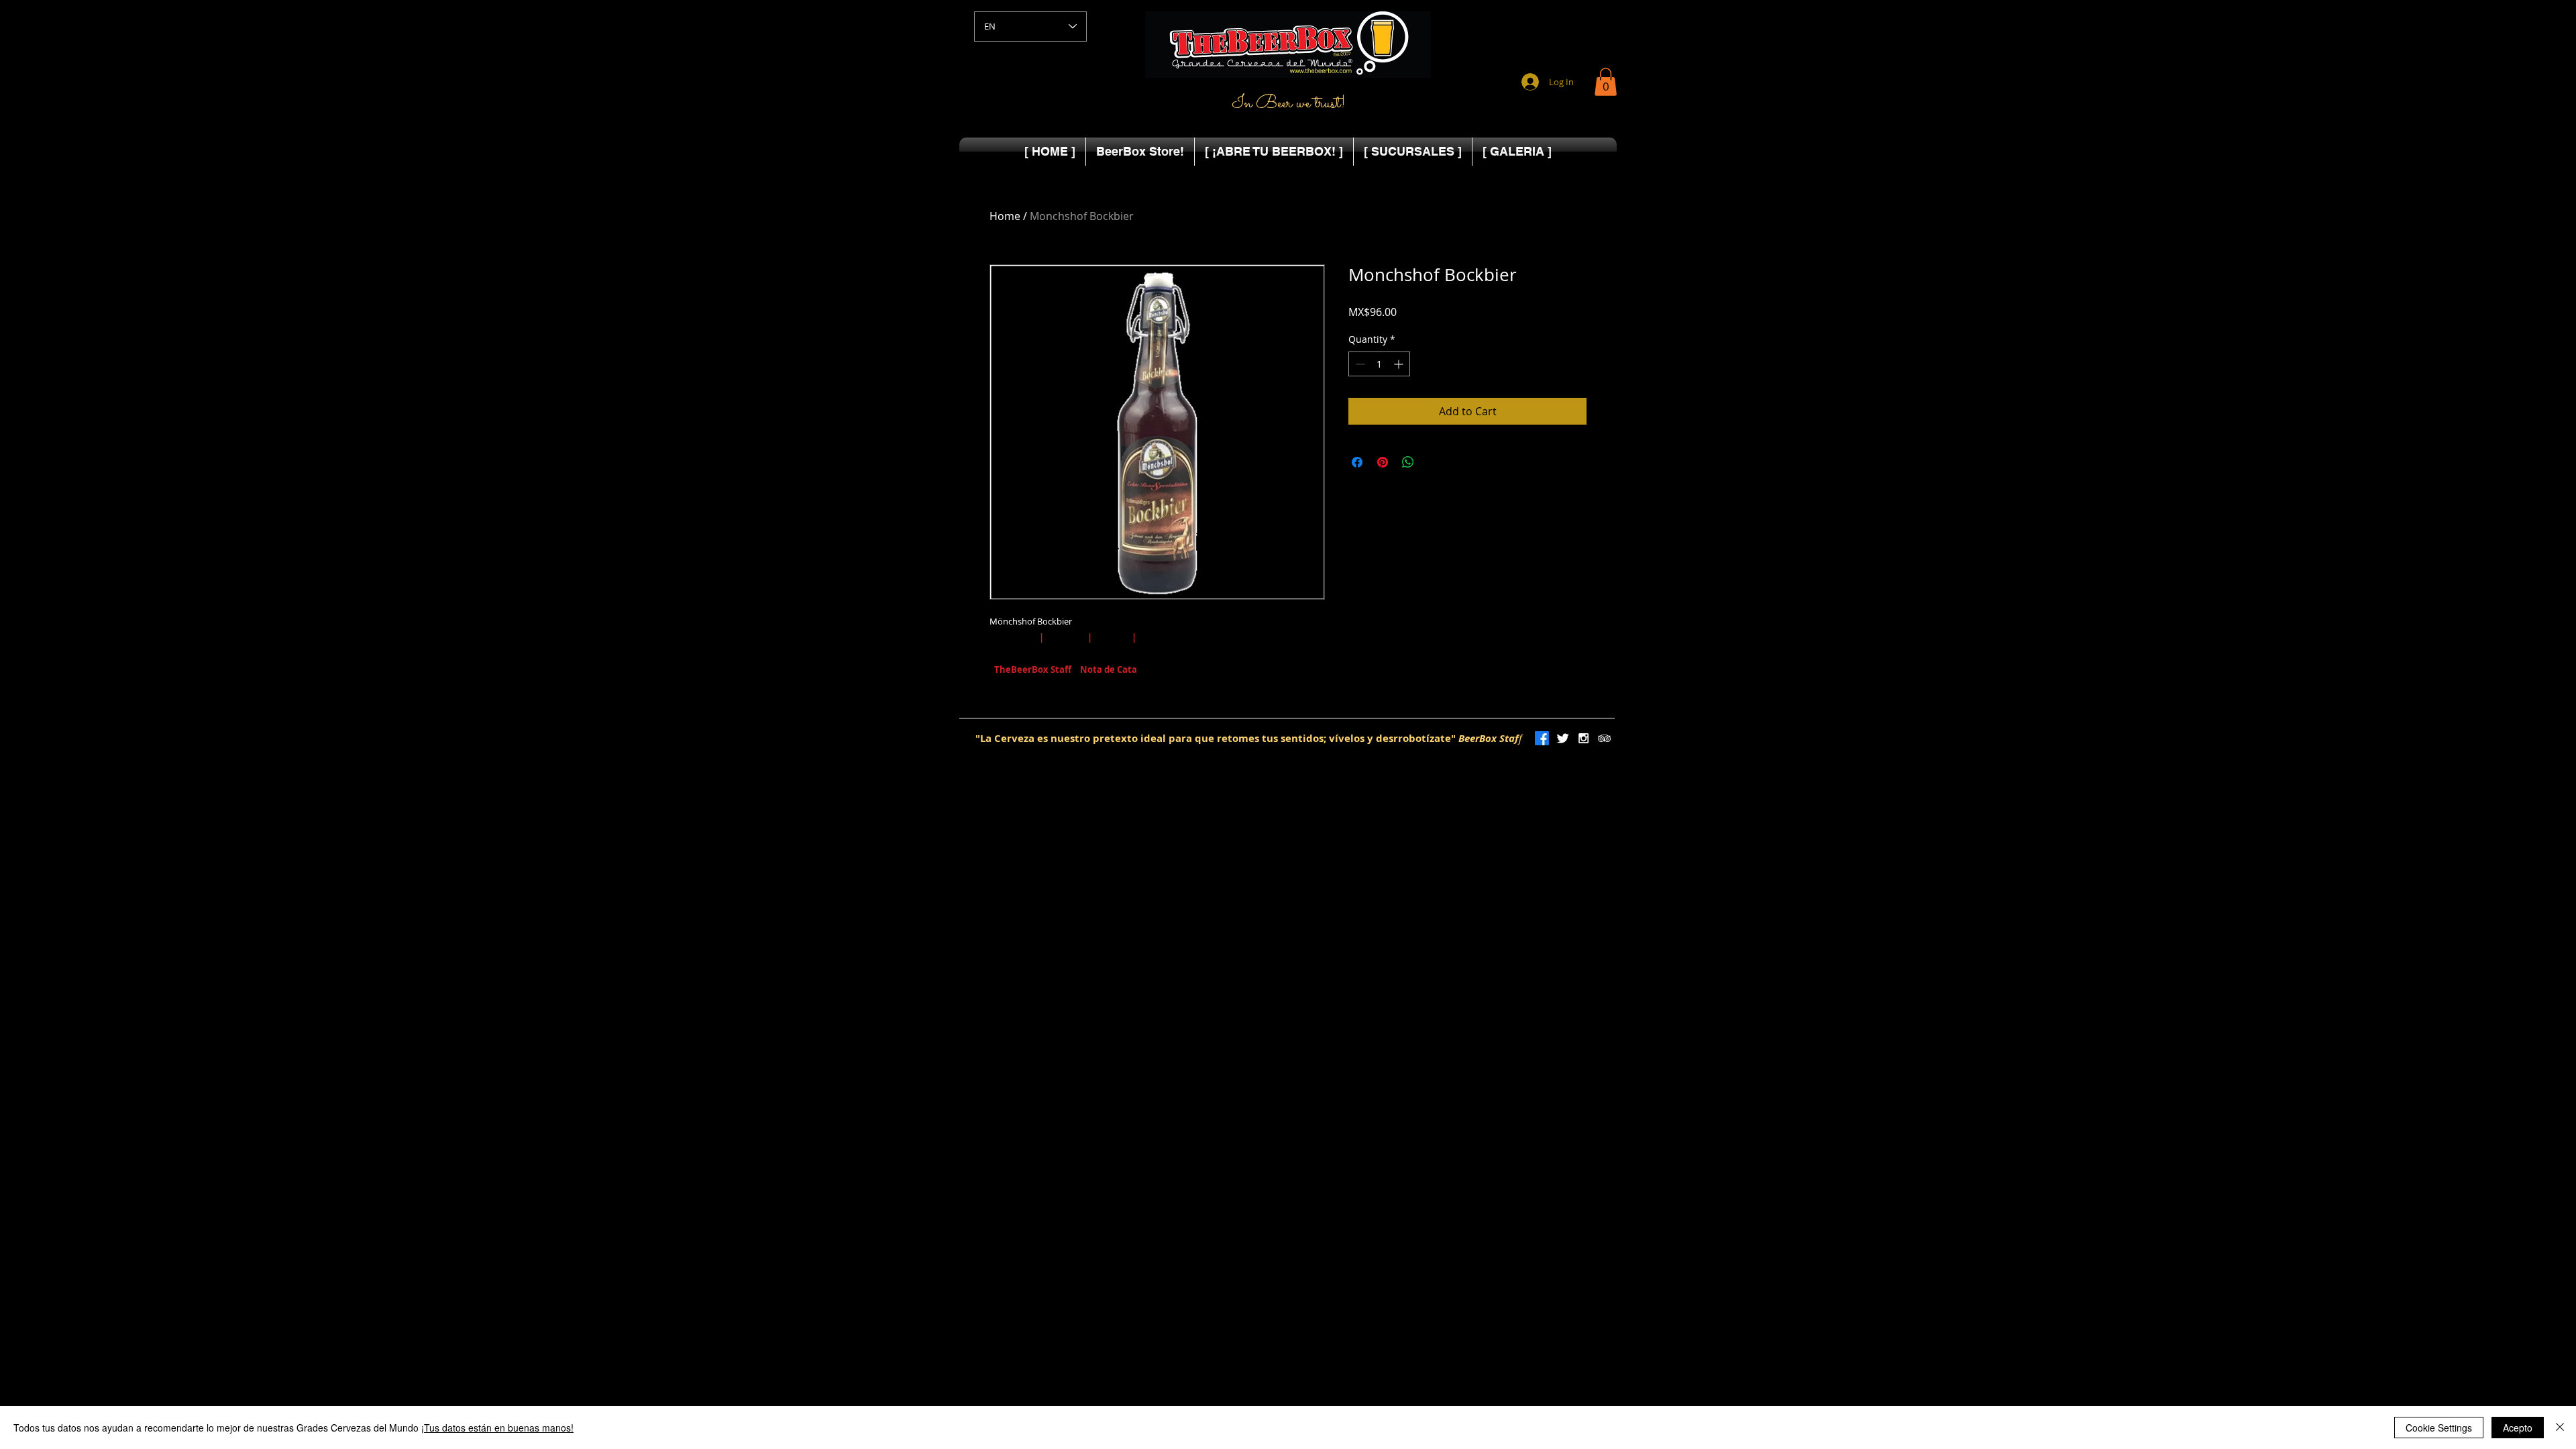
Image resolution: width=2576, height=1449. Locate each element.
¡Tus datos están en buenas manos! (497, 1428)
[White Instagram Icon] (1584, 738)
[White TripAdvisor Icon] (1604, 738)
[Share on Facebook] (1357, 462)
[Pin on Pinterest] (1383, 462)
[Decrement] (1359, 364)
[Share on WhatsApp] (1408, 462)
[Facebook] (1542, 738)
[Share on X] (1434, 462)
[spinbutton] (1379, 364)
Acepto (2518, 1428)
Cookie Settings (2439, 1428)
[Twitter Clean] (1563, 738)
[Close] (2560, 1428)
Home (1005, 216)
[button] (1606, 82)
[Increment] (1400, 364)
